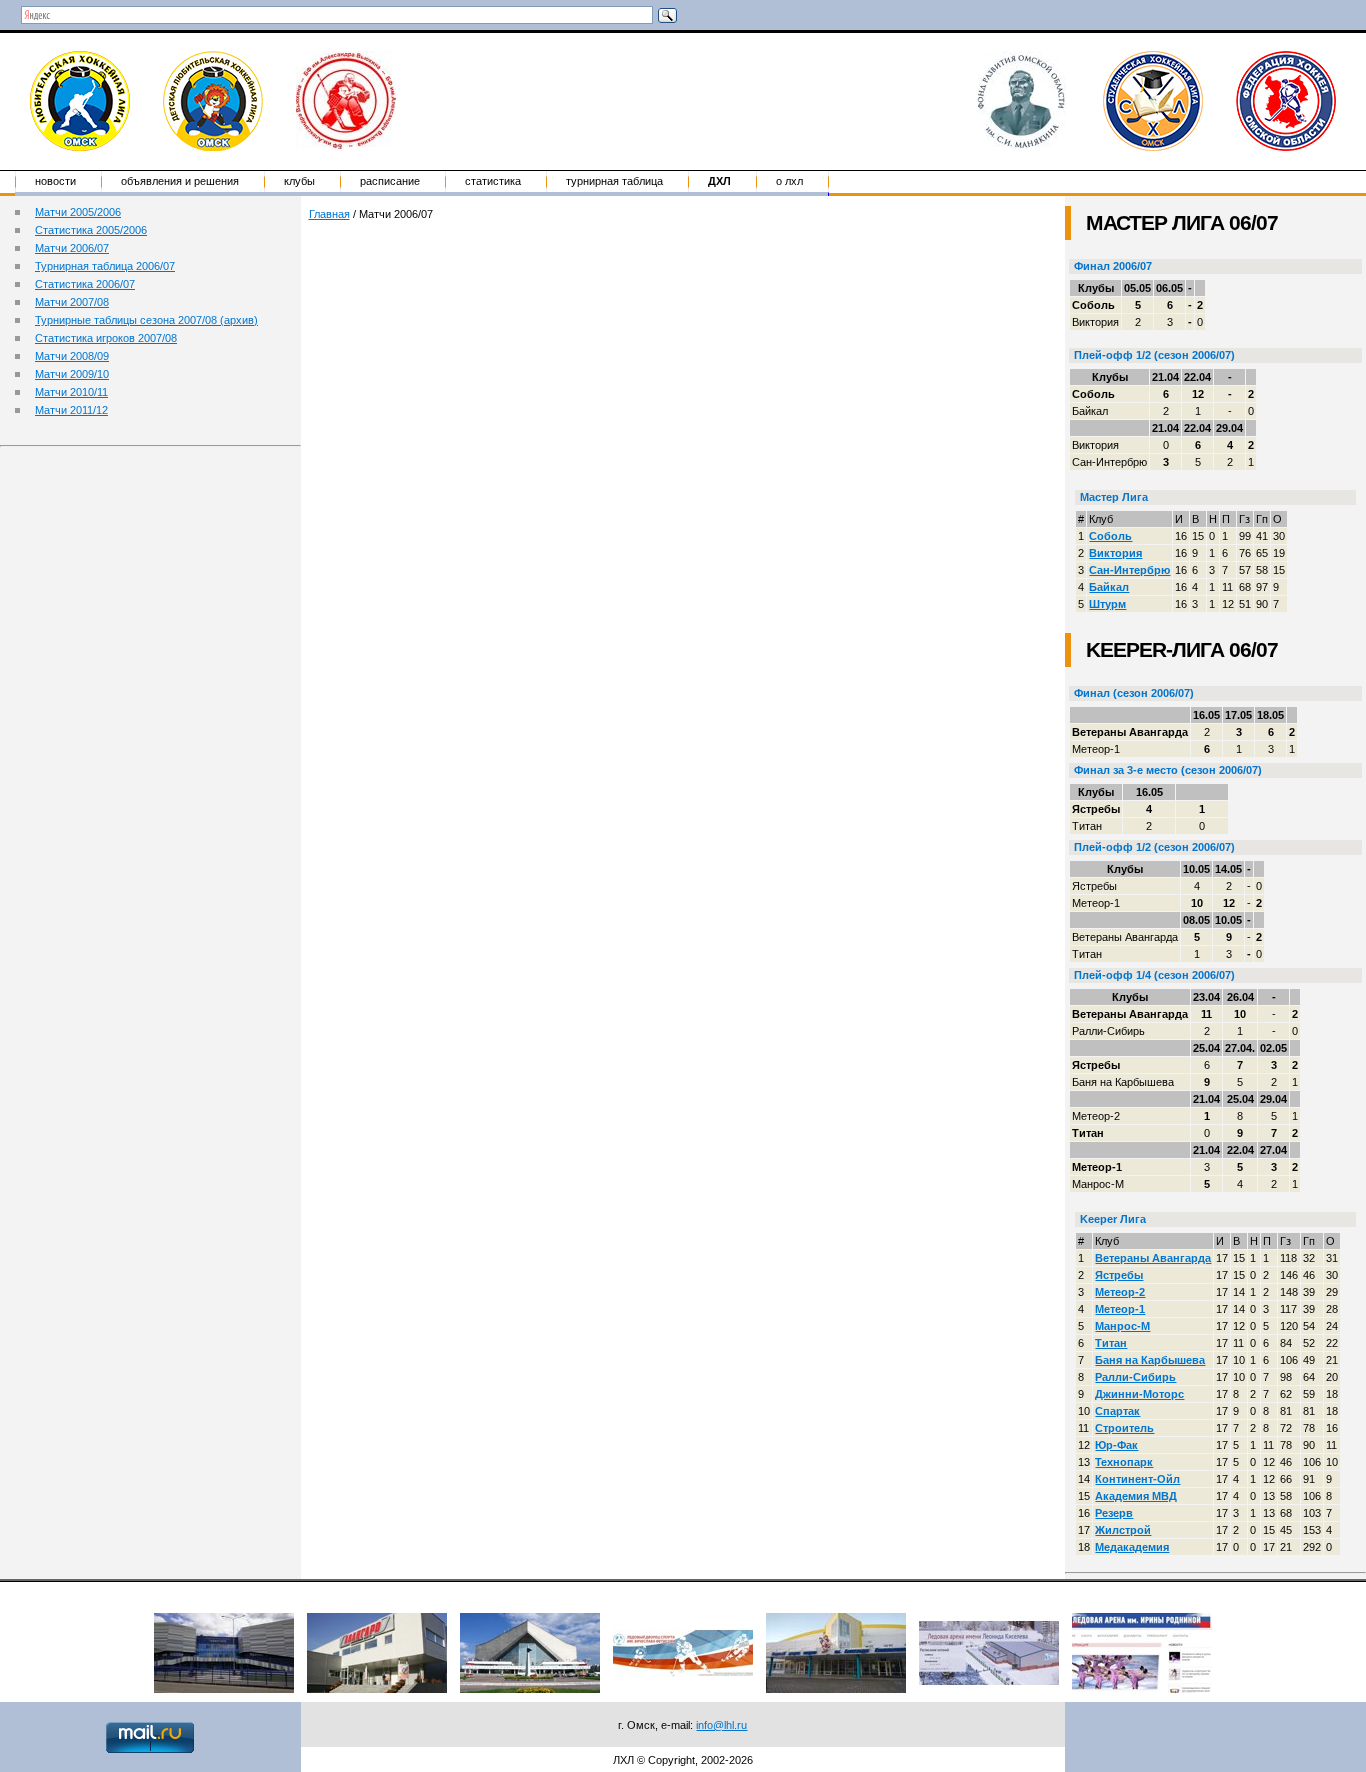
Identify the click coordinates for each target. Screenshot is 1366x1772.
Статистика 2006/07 (85, 284)
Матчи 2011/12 (71, 410)
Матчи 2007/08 (72, 302)
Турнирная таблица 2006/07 (105, 266)
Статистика (493, 181)
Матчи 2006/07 (72, 248)
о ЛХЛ (789, 181)
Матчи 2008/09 (72, 356)
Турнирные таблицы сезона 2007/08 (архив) (146, 320)
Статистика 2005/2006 (91, 230)
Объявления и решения (180, 181)
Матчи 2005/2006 (78, 212)
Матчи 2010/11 (71, 392)
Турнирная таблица (614, 181)
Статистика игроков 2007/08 (106, 338)
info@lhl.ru (721, 1725)
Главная (329, 214)
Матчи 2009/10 (72, 374)
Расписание (390, 181)
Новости (55, 181)
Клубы (299, 181)
